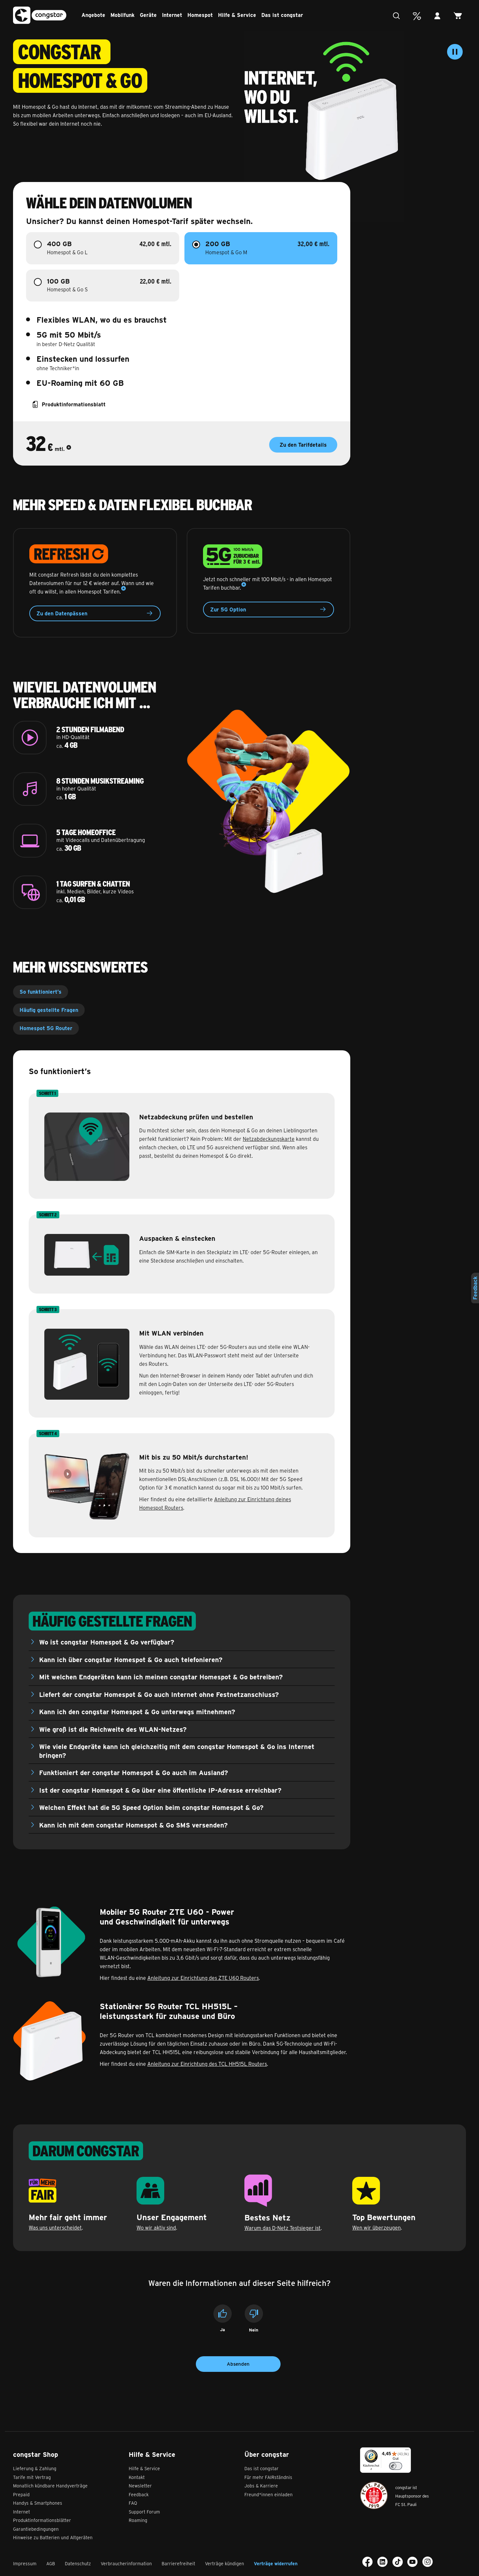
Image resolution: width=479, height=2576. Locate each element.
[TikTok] (398, 2562)
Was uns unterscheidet (55, 2227)
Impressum (25, 2563)
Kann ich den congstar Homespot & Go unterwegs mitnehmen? (137, 1711)
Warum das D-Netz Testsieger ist (283, 2228)
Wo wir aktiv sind (156, 2227)
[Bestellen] (460, 16)
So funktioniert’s (41, 992)
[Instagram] (428, 2562)
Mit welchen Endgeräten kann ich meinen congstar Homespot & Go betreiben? (161, 1677)
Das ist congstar (282, 15)
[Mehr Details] (69, 449)
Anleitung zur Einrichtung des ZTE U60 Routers (203, 1978)
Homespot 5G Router (46, 1028)
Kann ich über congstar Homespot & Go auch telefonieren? (131, 1659)
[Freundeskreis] (419, 16)
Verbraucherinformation (126, 2563)
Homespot (200, 15)
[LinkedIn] (383, 2562)
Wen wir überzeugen (377, 2227)
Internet (172, 15)
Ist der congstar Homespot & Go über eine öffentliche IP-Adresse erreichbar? (160, 1790)
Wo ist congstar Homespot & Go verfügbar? (107, 1642)
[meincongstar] (439, 16)
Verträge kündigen (225, 2563)
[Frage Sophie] (398, 16)
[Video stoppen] (455, 52)
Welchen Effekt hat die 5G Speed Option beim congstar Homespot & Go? (151, 1807)
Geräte (148, 15)
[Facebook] (368, 2562)
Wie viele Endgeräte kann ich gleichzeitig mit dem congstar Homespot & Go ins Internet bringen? (177, 1751)
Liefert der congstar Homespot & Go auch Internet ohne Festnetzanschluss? (159, 1694)
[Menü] (407, 2451)
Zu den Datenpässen (62, 613)
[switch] (396, 2466)
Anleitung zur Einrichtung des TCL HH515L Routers (207, 2064)
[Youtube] (413, 2562)
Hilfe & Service (237, 15)
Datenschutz (78, 2563)
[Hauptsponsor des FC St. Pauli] (374, 2495)
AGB (51, 2563)
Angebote (93, 15)
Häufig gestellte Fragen (49, 1010)
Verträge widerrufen (276, 2563)
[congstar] (40, 15)
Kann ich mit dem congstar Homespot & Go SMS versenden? (133, 1825)
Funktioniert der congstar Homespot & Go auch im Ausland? (134, 1772)
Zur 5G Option (228, 609)
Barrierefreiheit (178, 2563)
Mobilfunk (123, 15)
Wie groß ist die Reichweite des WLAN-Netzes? (113, 1729)
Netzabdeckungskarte (269, 1139)
